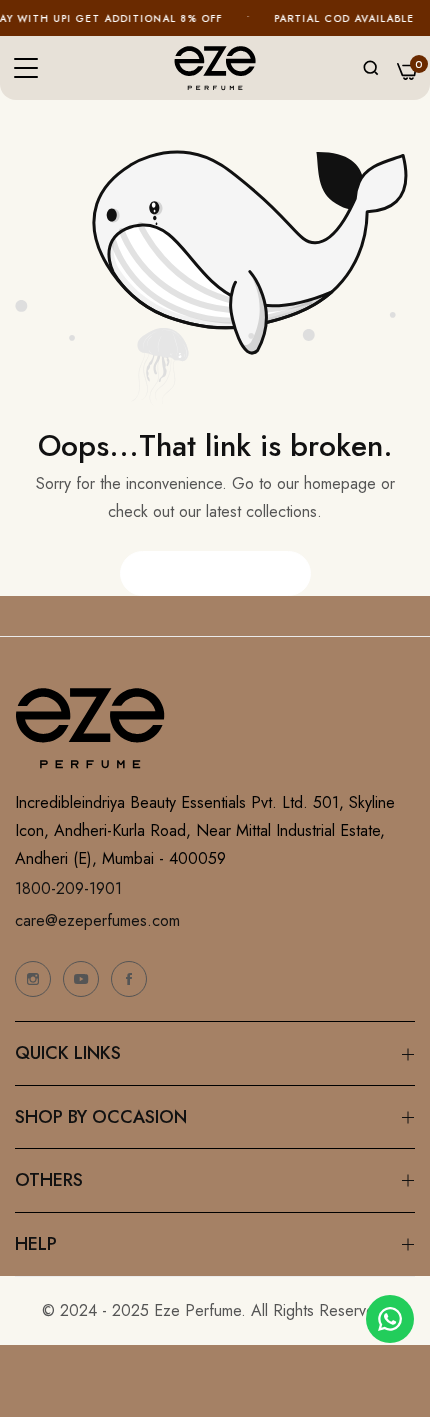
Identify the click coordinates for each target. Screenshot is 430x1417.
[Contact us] (390, 1319)
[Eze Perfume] (215, 68)
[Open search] (371, 68)
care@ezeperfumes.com (97, 920)
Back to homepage (215, 573)
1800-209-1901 (68, 888)
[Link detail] (33, 979)
